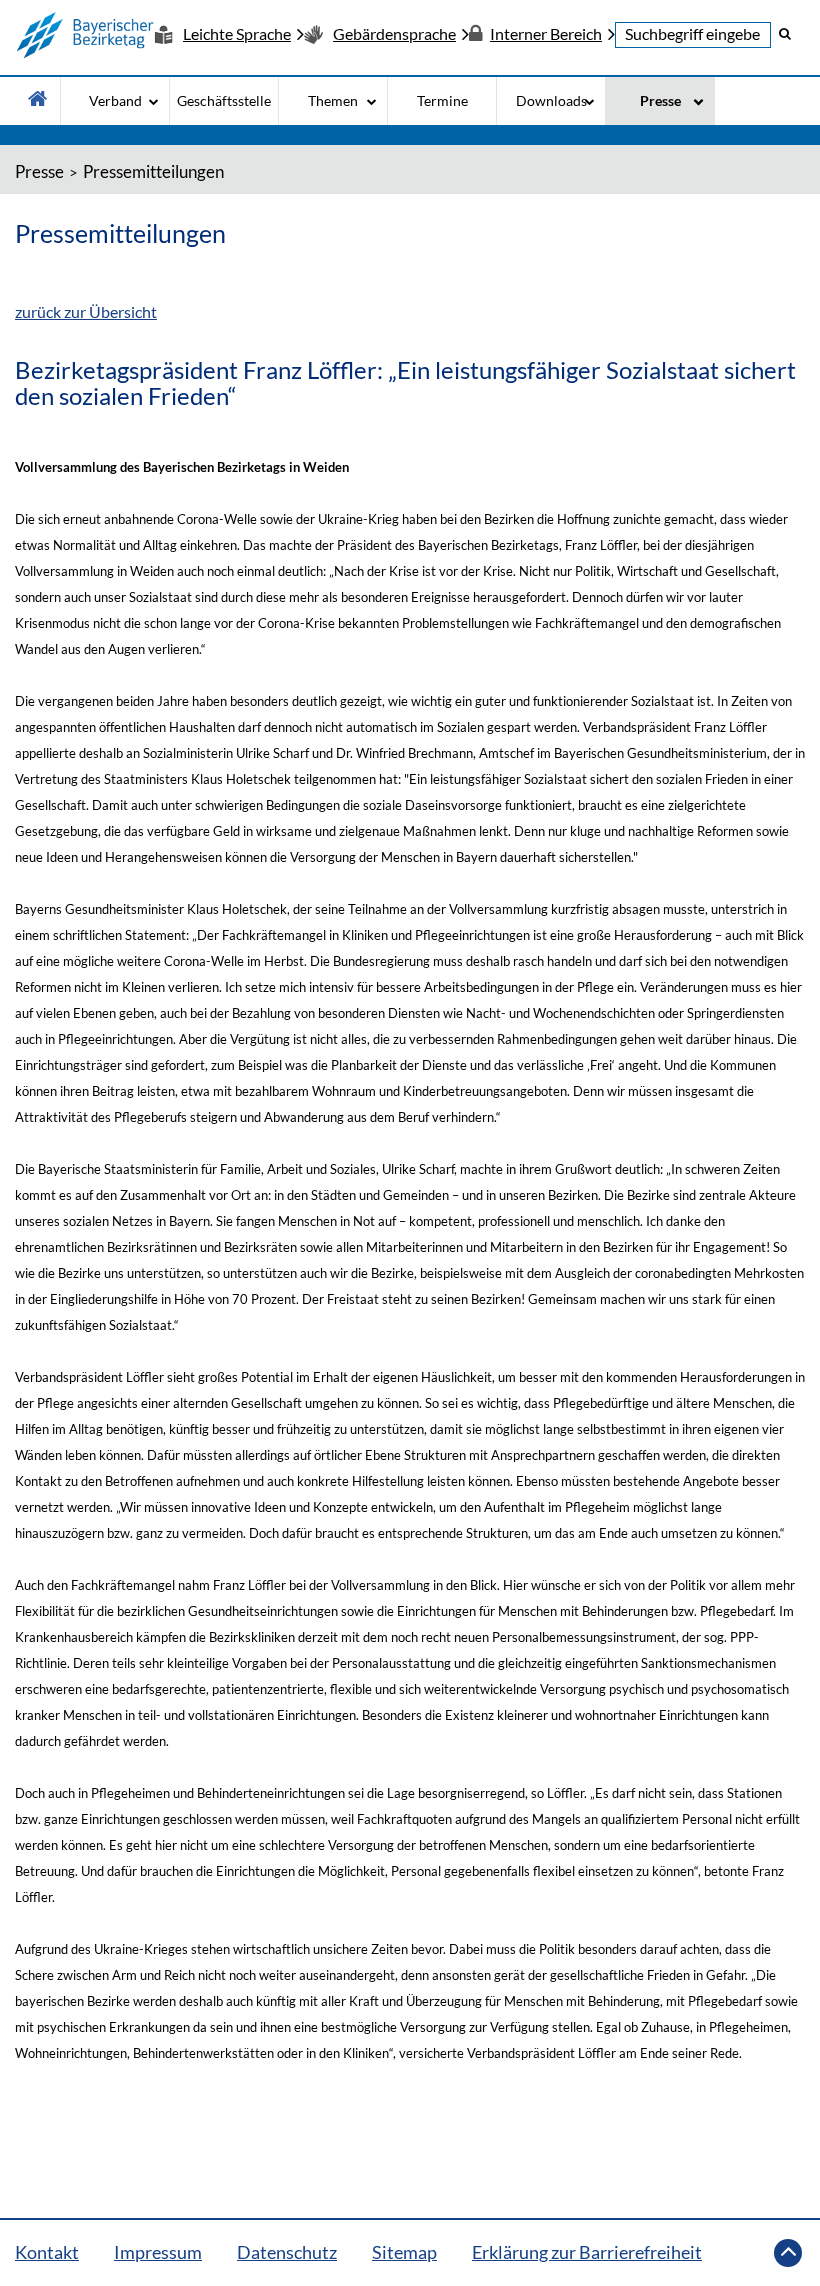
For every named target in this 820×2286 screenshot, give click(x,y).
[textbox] (693, 35)
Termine (442, 100)
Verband (115, 100)
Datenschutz (287, 2252)
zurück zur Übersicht (86, 311)
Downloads (551, 100)
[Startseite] (85, 35)
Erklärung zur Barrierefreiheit (587, 2252)
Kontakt (47, 2252)
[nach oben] (788, 2253)
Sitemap (404, 2252)
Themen (333, 100)
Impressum (158, 2252)
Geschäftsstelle (224, 100)
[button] (785, 33)
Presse (660, 100)
